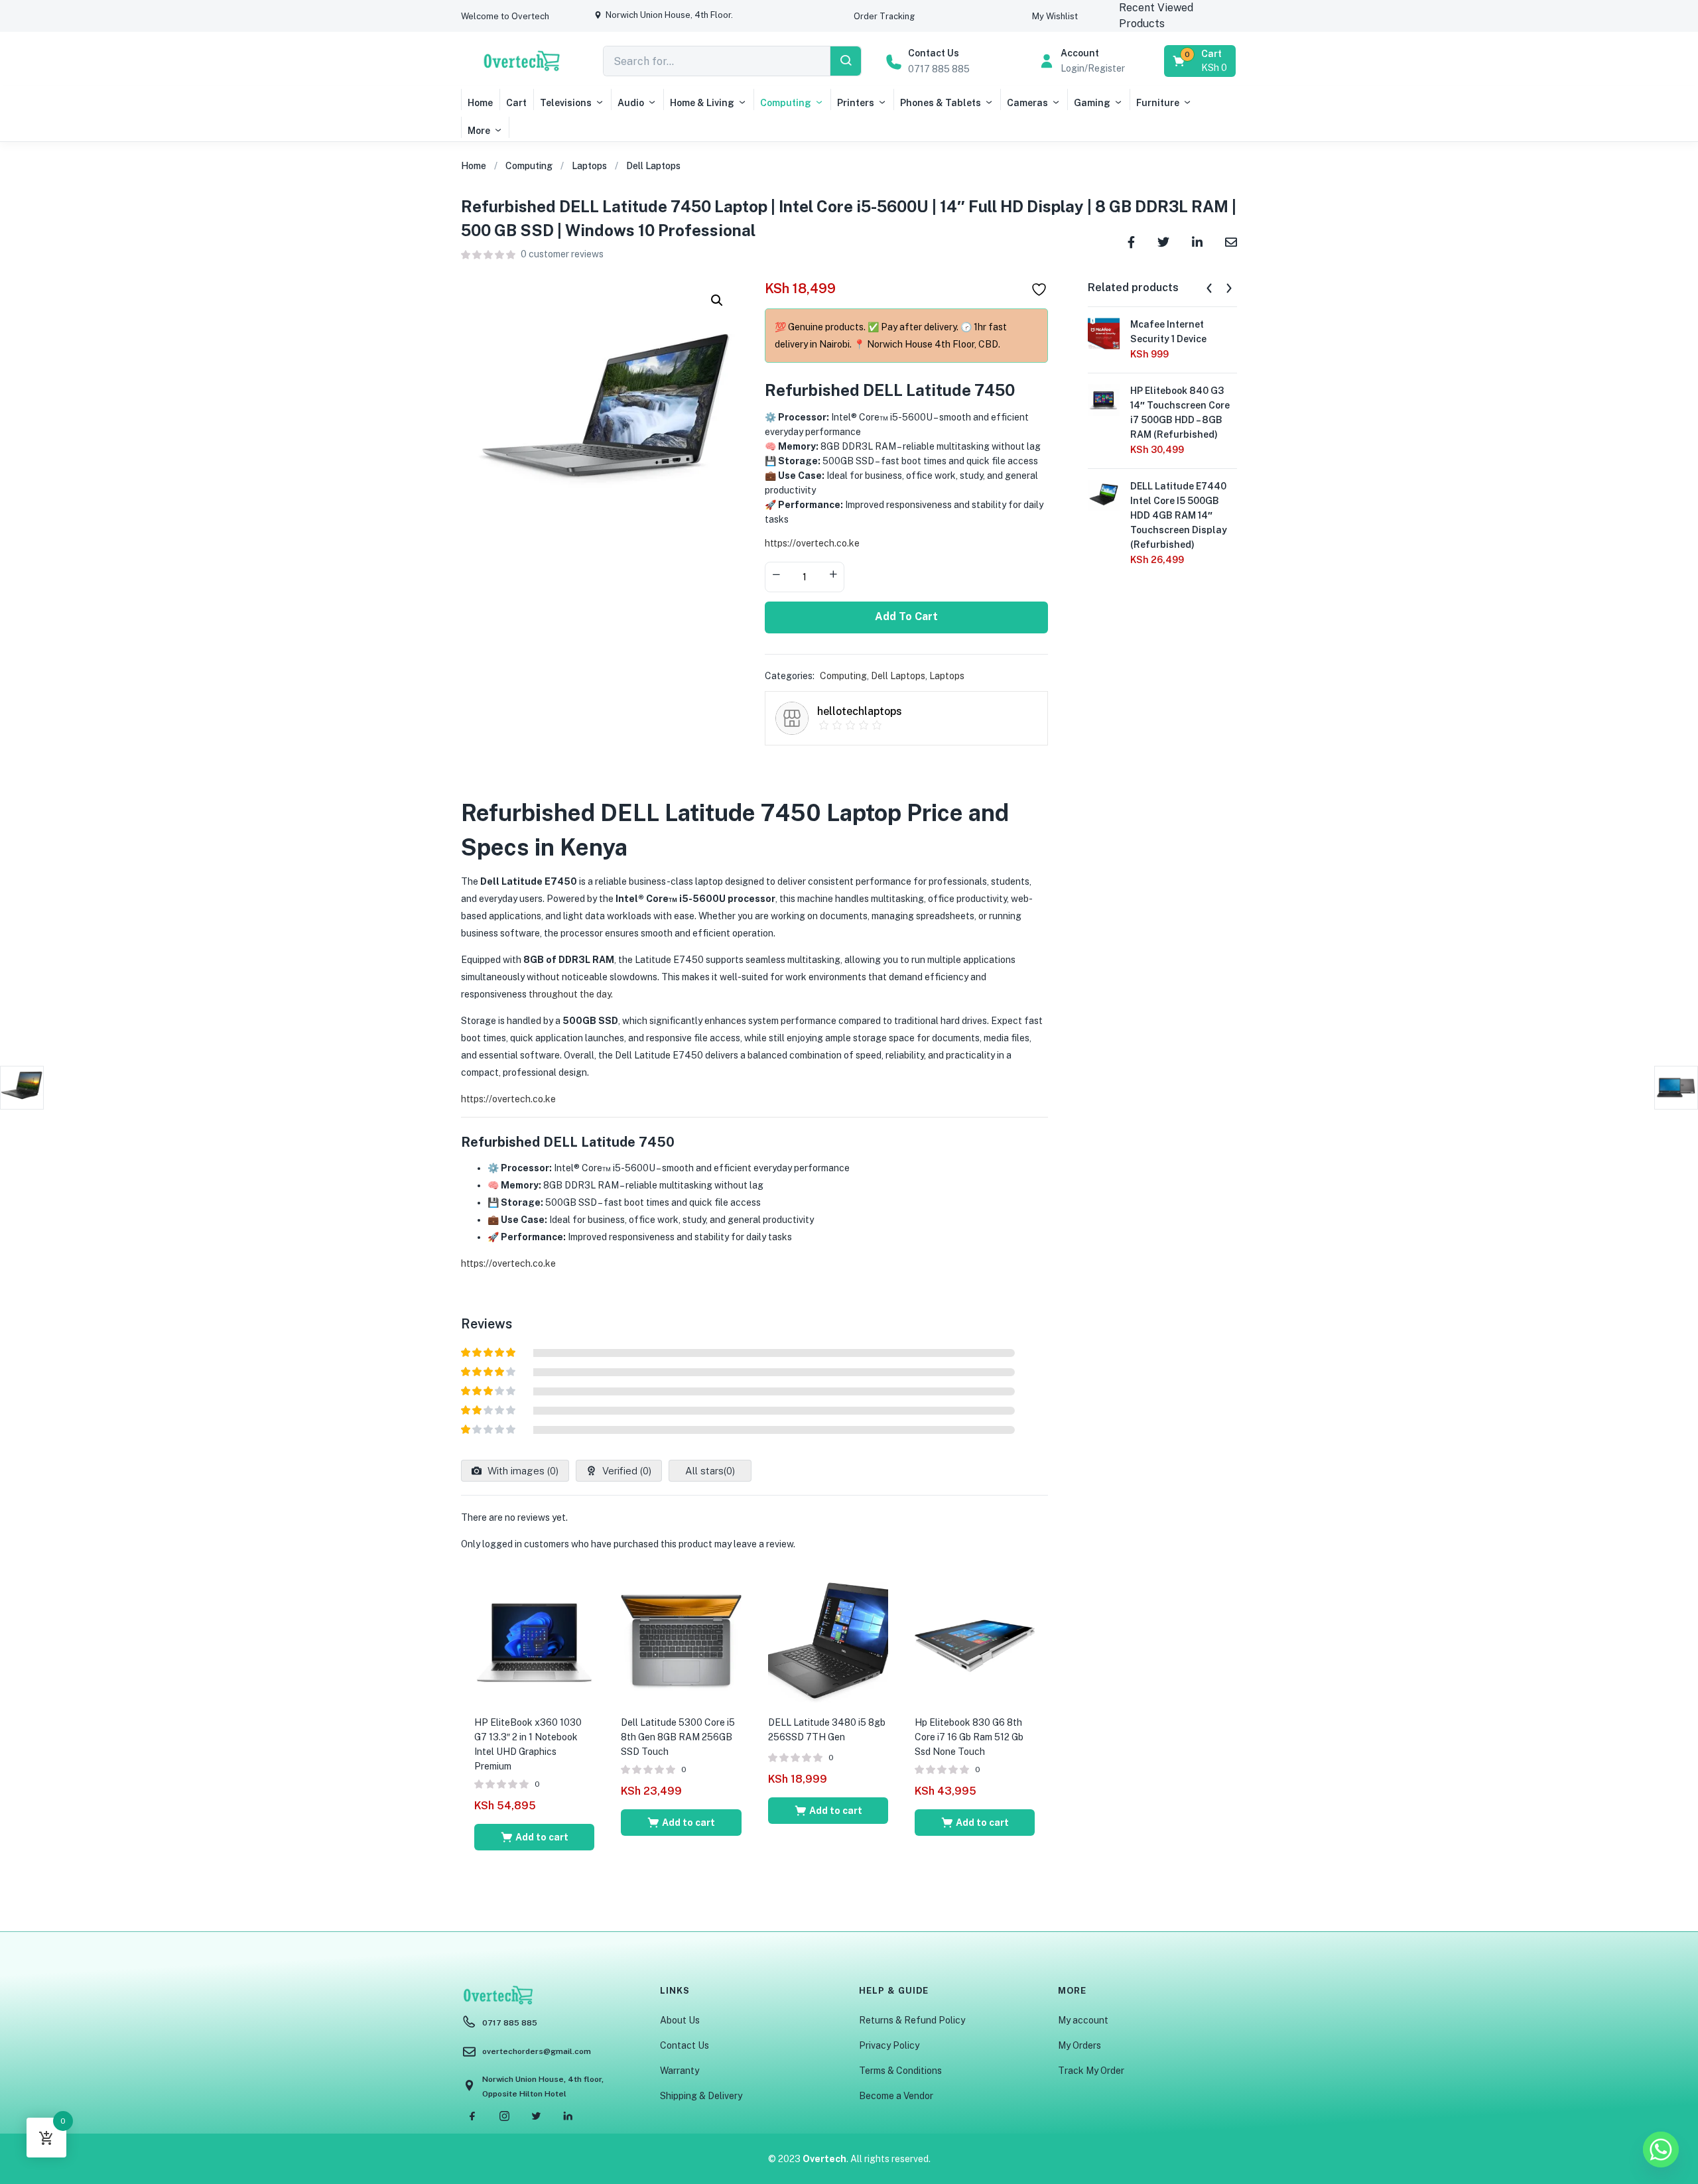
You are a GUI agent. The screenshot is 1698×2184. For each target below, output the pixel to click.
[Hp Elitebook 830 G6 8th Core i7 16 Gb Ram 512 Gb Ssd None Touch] (975, 1641)
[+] (833, 576)
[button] (505, 16)
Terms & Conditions (900, 2071)
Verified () (625, 1471)
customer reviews (562, 254)
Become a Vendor (896, 2096)
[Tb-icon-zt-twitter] (536, 2116)
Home (480, 103)
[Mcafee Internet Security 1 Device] (1104, 333)
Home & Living (702, 103)
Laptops (589, 166)
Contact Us (685, 2045)
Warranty (680, 2071)
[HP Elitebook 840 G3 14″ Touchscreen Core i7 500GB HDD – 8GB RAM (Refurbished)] (1104, 399)
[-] (776, 576)
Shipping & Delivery (701, 2096)
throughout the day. (571, 994)
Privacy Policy (889, 2045)
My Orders (1079, 2045)
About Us (680, 2020)
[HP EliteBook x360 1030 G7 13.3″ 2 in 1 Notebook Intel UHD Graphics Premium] (534, 1641)
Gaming (1092, 103)
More (479, 131)
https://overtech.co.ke (812, 543)
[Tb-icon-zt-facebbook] (472, 2116)
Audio (631, 103)
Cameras (1027, 103)
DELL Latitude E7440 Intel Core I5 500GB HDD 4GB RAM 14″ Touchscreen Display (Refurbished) (1179, 515)
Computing (786, 103)
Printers (856, 103)
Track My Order (1091, 2071)
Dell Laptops (653, 166)
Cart (516, 103)
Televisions (566, 103)
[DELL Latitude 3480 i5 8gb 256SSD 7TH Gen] (828, 1641)
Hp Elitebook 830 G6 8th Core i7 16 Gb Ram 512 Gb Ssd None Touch (969, 1737)
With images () (522, 1471)
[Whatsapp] (1661, 2150)
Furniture (1158, 103)
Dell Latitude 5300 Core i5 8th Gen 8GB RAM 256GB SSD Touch (678, 1737)
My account (1083, 2020)
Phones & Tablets (941, 103)
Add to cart (906, 616)
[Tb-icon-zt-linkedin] (568, 2116)
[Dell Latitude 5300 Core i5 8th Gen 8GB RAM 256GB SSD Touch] (681, 1641)
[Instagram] (504, 2116)
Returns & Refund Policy (912, 2020)
